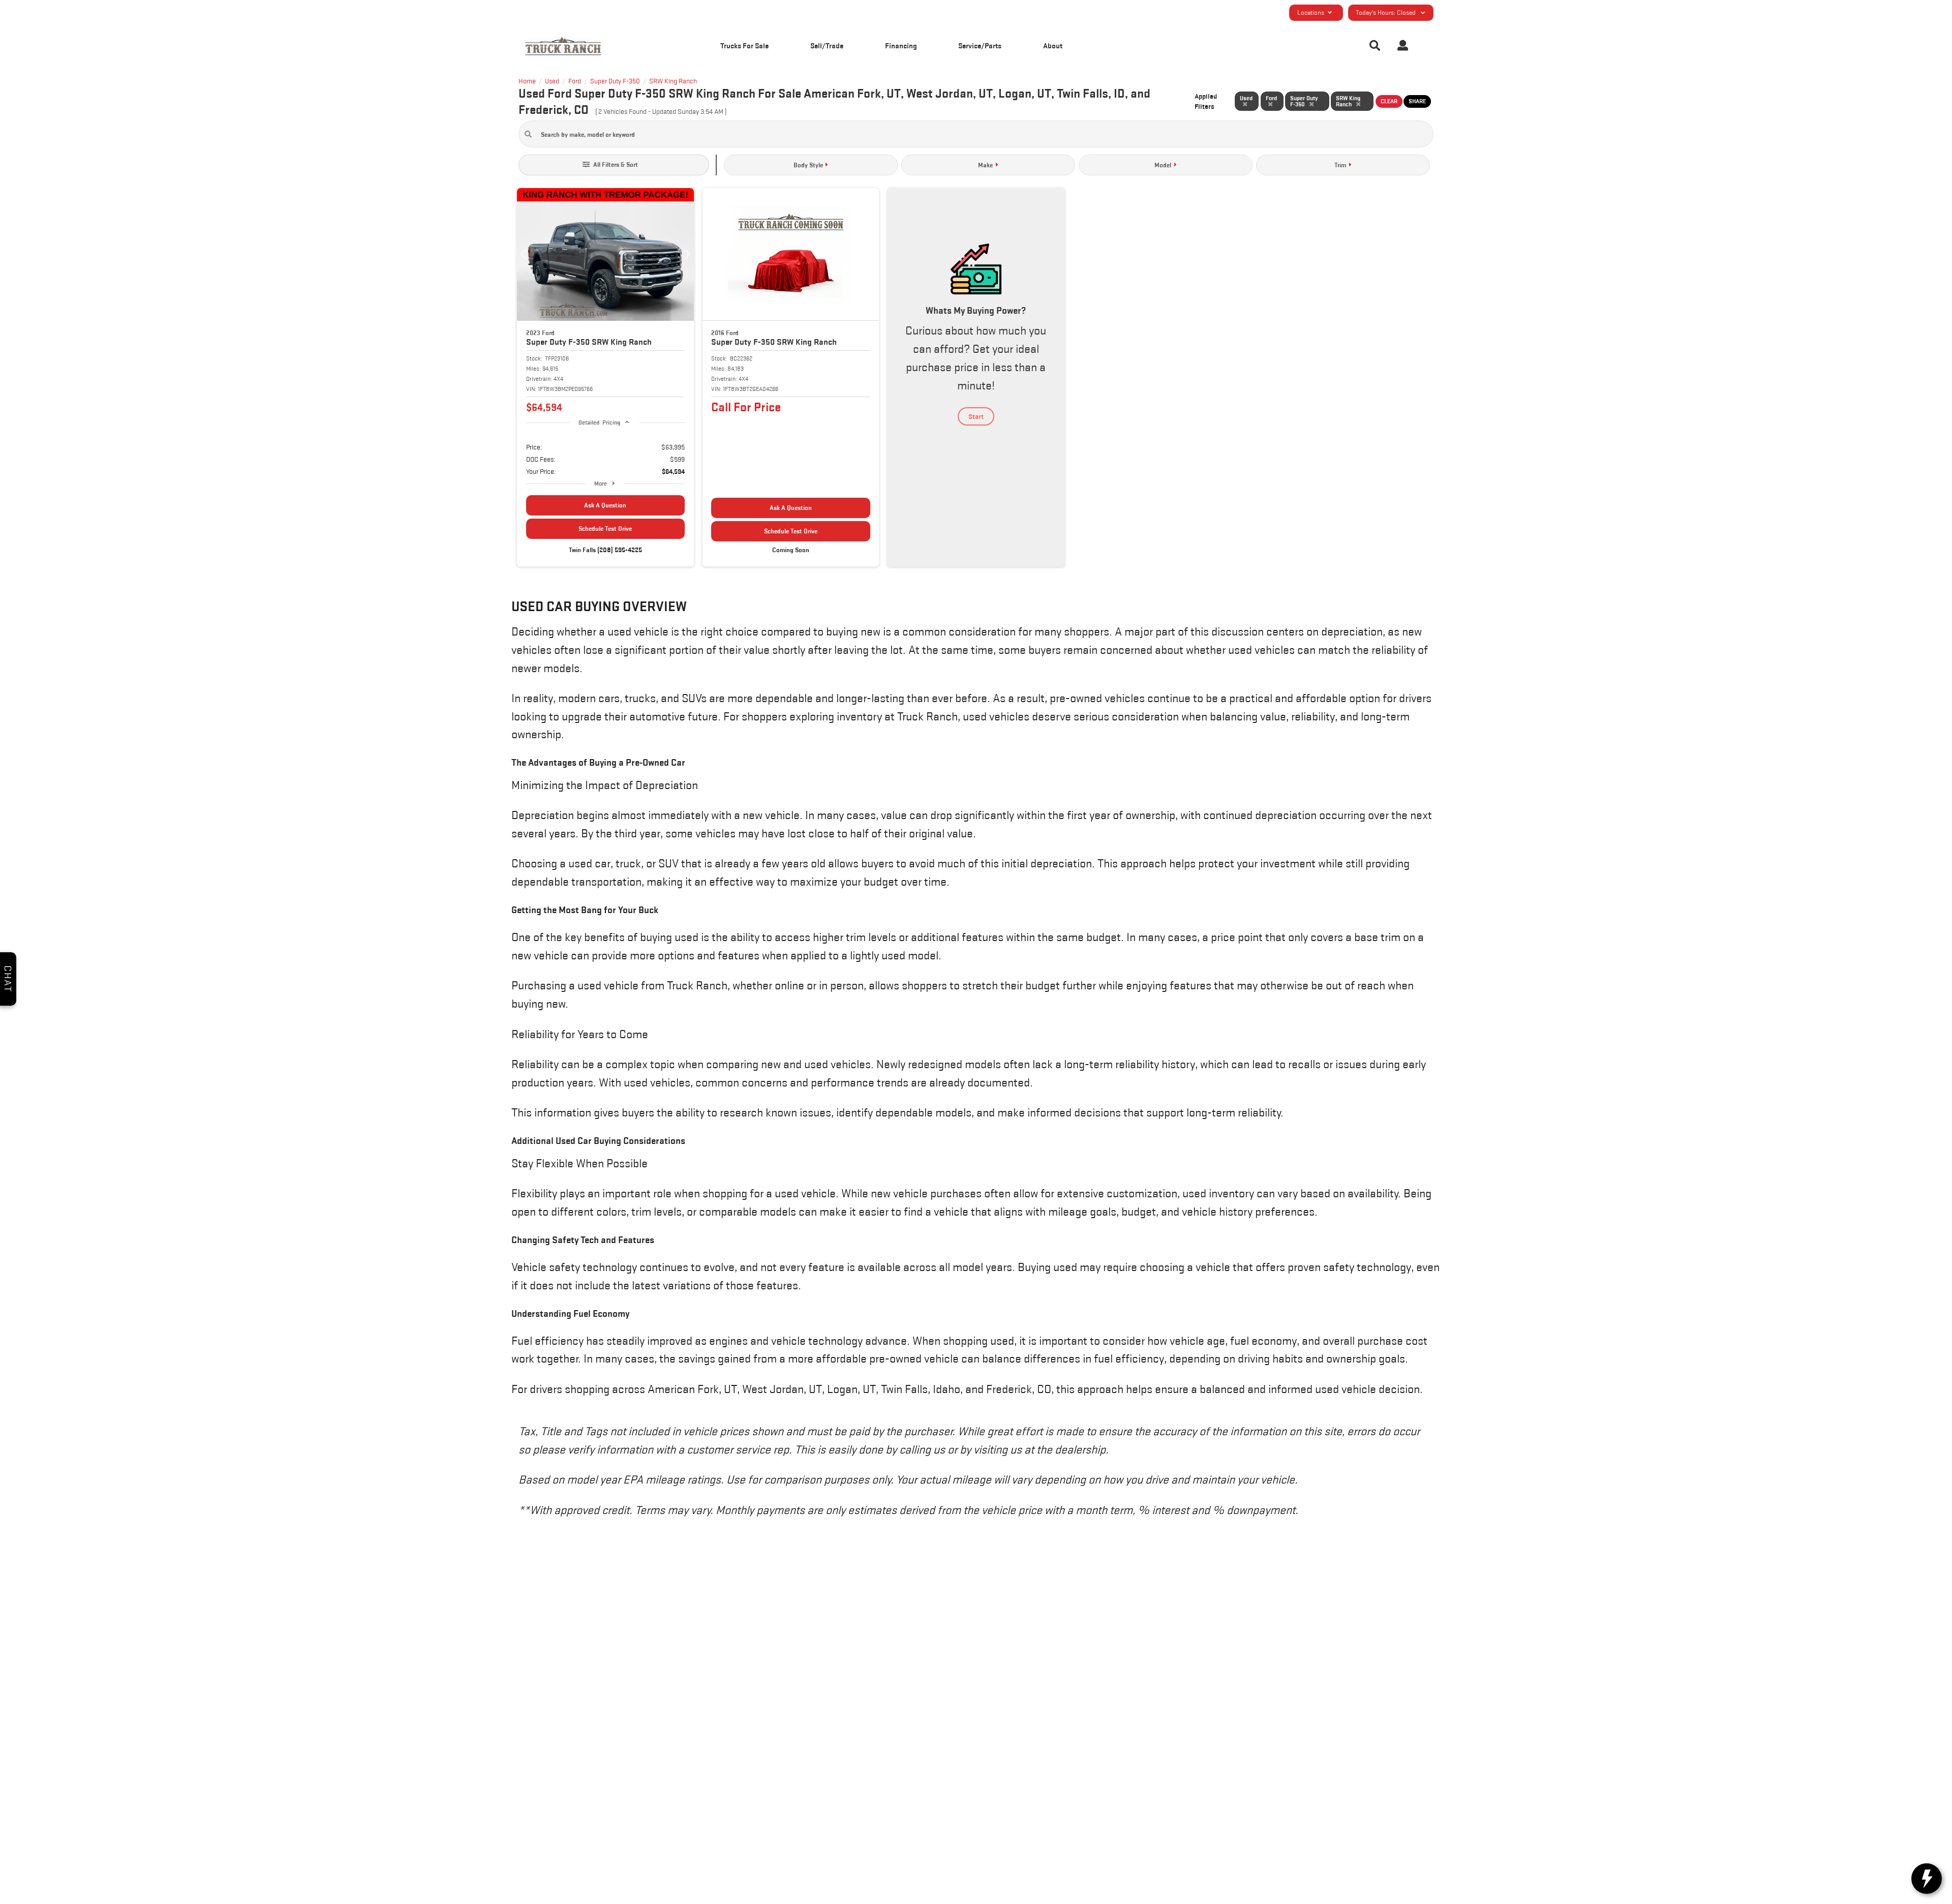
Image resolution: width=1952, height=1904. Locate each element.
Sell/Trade (827, 46)
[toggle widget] (1927, 1879)
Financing (901, 46)
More (601, 483)
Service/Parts (980, 46)
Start (976, 416)
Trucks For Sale (744, 46)
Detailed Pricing (599, 422)
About (1053, 46)
